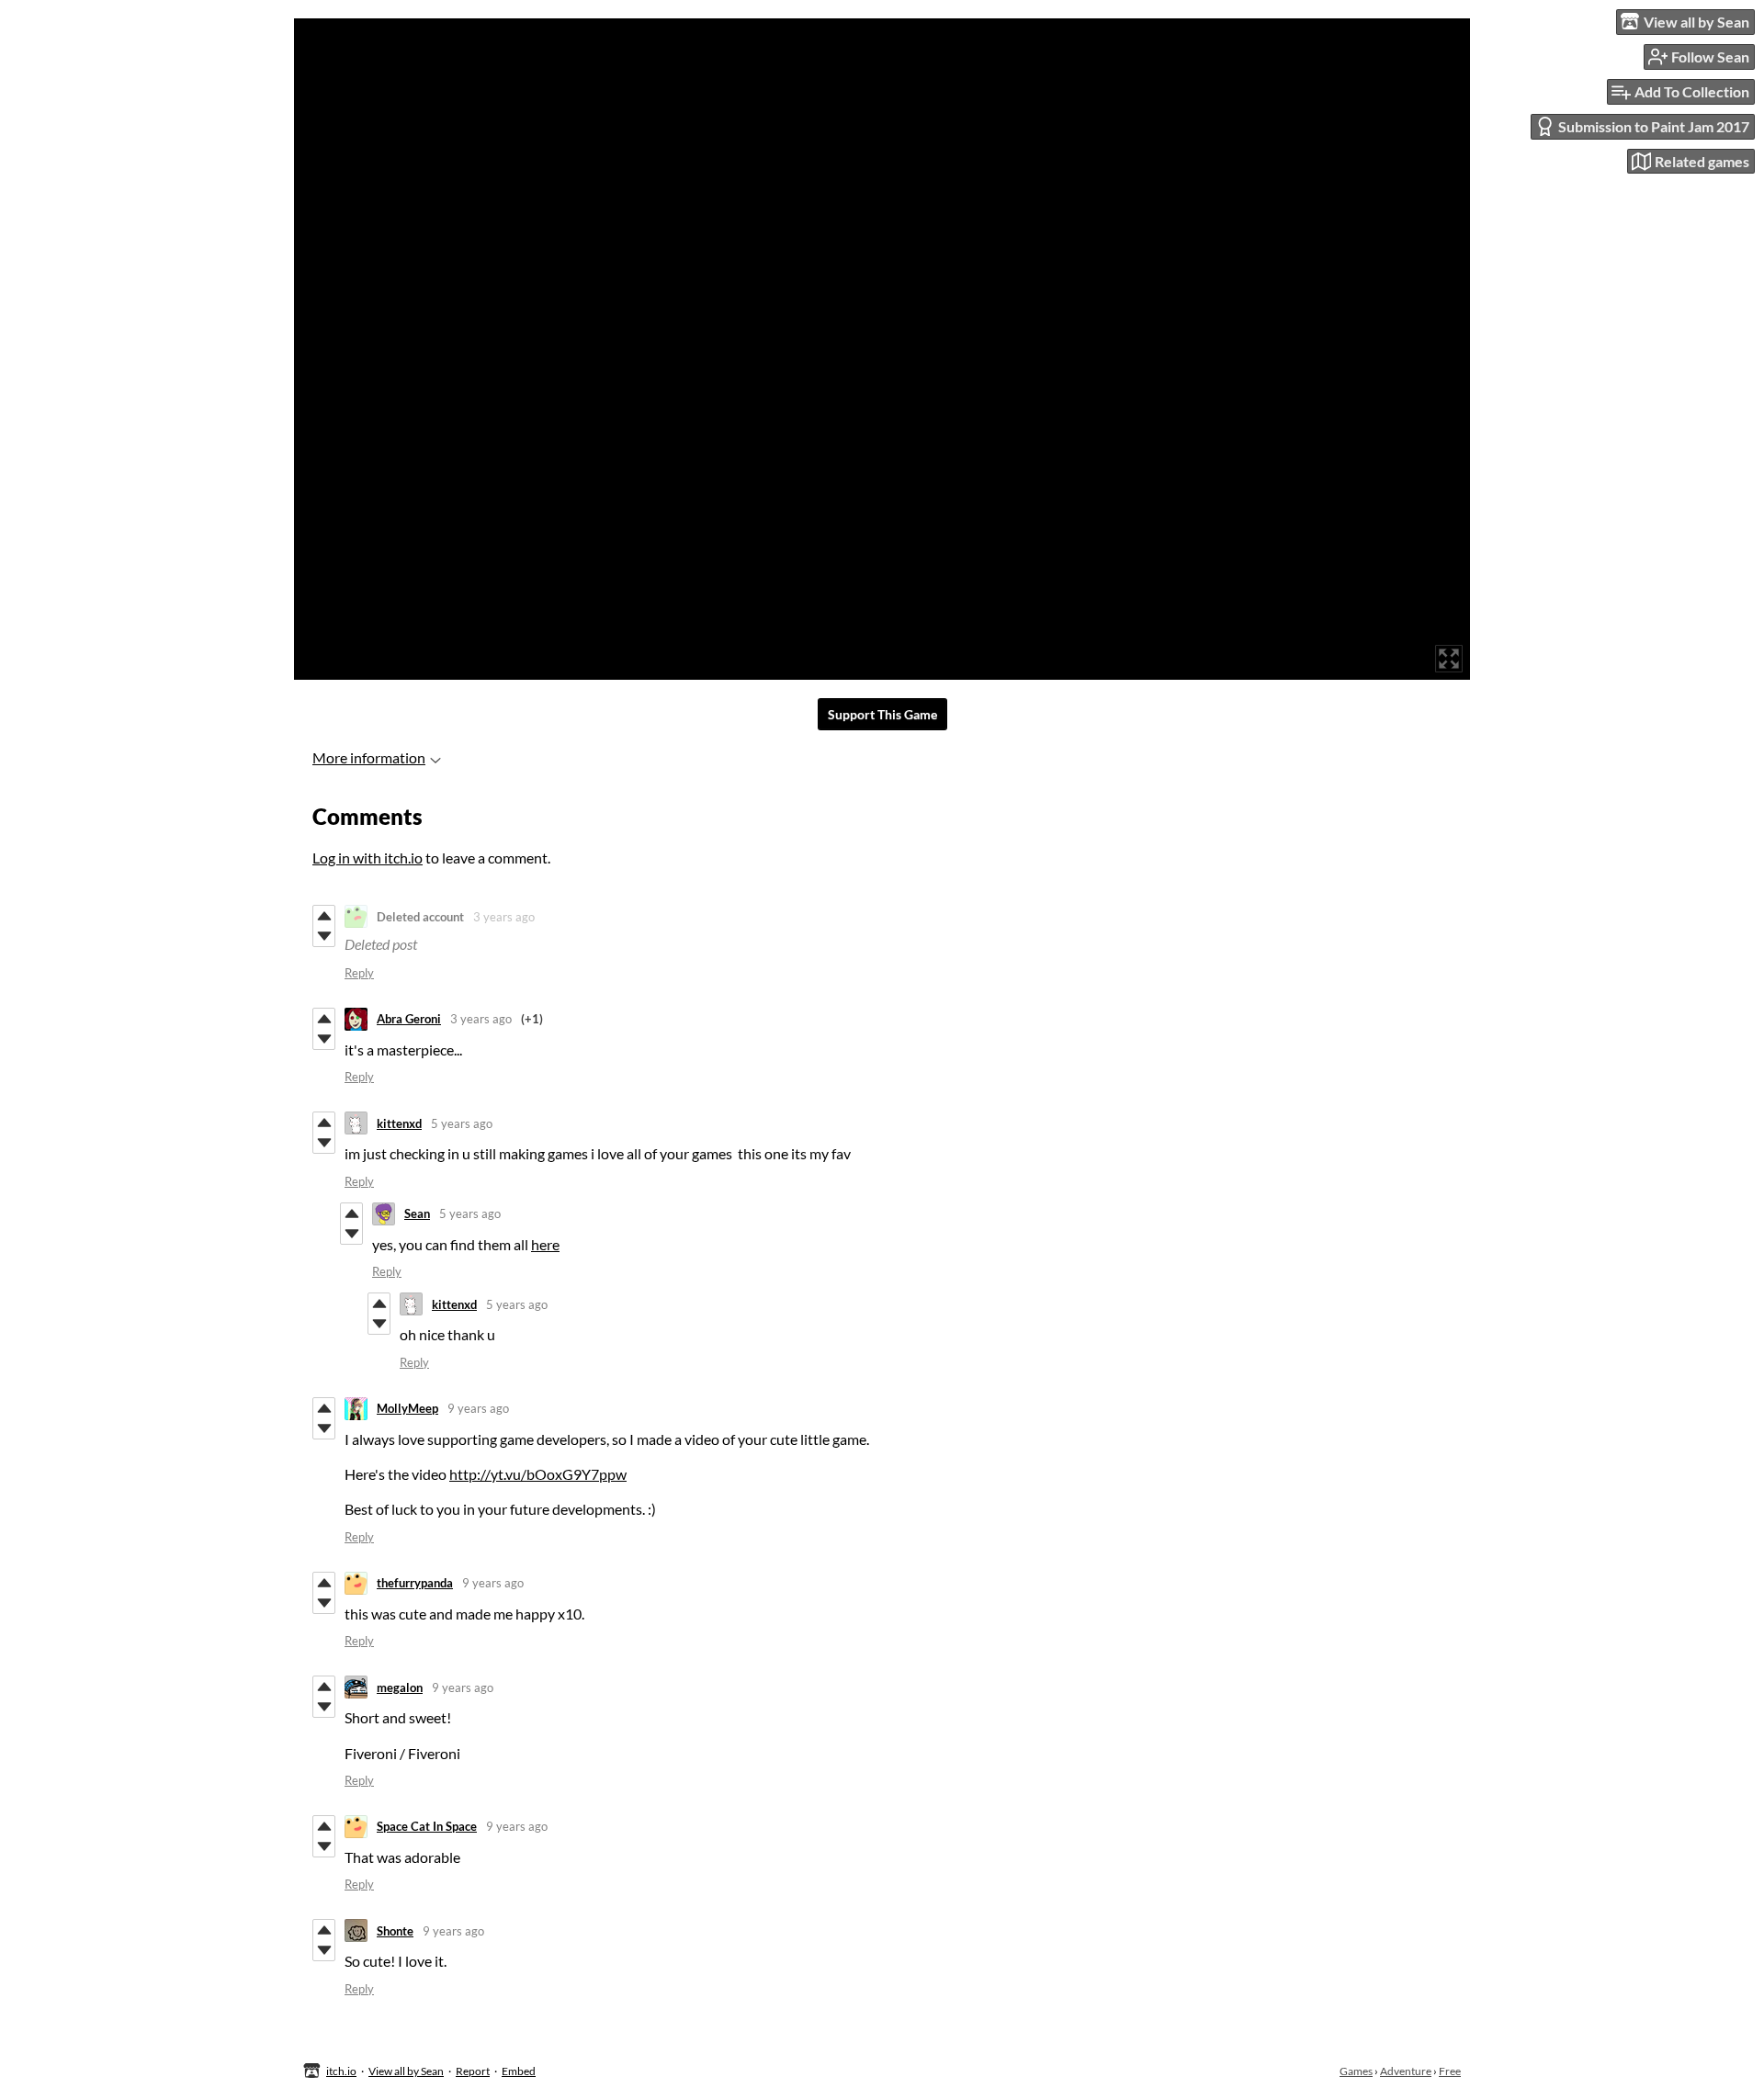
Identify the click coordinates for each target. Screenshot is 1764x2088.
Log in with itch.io (367, 858)
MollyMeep (407, 1408)
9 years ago (478, 1408)
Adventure (1406, 2071)
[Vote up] (324, 916)
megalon (400, 1687)
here (545, 1244)
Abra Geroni (409, 1019)
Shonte (395, 1931)
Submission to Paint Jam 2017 (1654, 126)
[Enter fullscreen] (1449, 659)
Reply (359, 973)
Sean (417, 1213)
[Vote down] (324, 936)
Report (473, 2071)
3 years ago (504, 917)
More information (369, 757)
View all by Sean (406, 2071)
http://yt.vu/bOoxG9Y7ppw (538, 1474)
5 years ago (462, 1123)
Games (1356, 2071)
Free (1450, 2071)
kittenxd (399, 1123)
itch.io (341, 2071)
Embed (519, 2071)
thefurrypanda (415, 1583)
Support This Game (882, 714)
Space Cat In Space (427, 1826)
